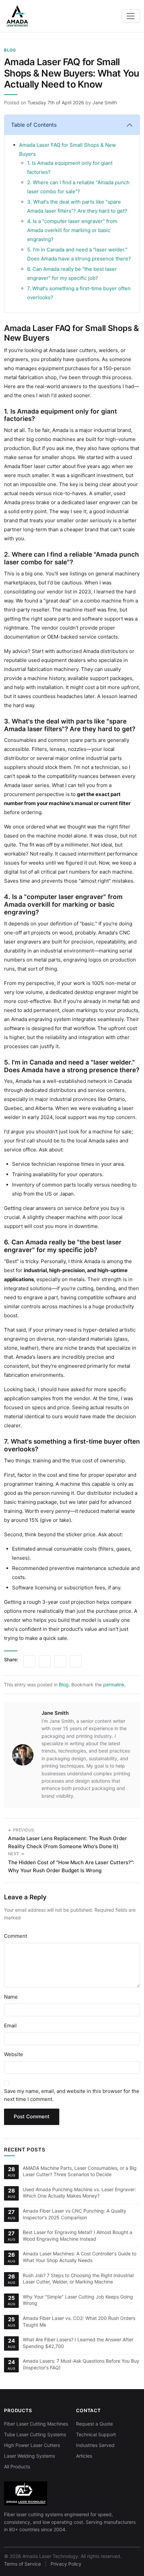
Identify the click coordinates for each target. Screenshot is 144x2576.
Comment (16, 1936)
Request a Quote (94, 2424)
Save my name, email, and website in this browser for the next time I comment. (72, 2095)
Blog (10, 50)
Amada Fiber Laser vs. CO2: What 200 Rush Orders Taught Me (79, 2321)
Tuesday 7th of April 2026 (56, 102)
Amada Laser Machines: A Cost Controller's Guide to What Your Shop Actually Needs (80, 2257)
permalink (114, 1685)
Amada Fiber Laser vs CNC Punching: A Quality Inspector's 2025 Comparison (75, 2214)
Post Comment (32, 2116)
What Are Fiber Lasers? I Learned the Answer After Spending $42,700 (78, 2343)
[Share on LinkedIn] (29, 1661)
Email (10, 2026)
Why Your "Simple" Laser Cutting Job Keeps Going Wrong (78, 2300)
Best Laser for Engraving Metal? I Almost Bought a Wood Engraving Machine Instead (78, 2235)
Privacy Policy (66, 2564)
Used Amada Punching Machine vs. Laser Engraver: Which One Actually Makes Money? (79, 2193)
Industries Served (95, 2445)
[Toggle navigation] (131, 16)
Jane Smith (105, 102)
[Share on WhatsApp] (76, 1661)
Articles (84, 2456)
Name (11, 1997)
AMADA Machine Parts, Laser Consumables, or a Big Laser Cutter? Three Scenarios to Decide (80, 2171)
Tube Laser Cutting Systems (35, 2434)
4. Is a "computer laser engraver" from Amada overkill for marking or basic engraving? (72, 230)
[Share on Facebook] (60, 1661)
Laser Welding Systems (29, 2456)
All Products (17, 2467)
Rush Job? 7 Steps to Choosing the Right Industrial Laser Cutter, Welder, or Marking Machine (78, 2279)
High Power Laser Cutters (32, 2445)
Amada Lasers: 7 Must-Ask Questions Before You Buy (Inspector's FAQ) (81, 2364)
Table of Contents (34, 125)
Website (14, 2054)
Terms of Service (22, 2564)
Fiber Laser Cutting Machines (36, 2424)
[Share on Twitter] (45, 1661)
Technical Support (96, 2434)
